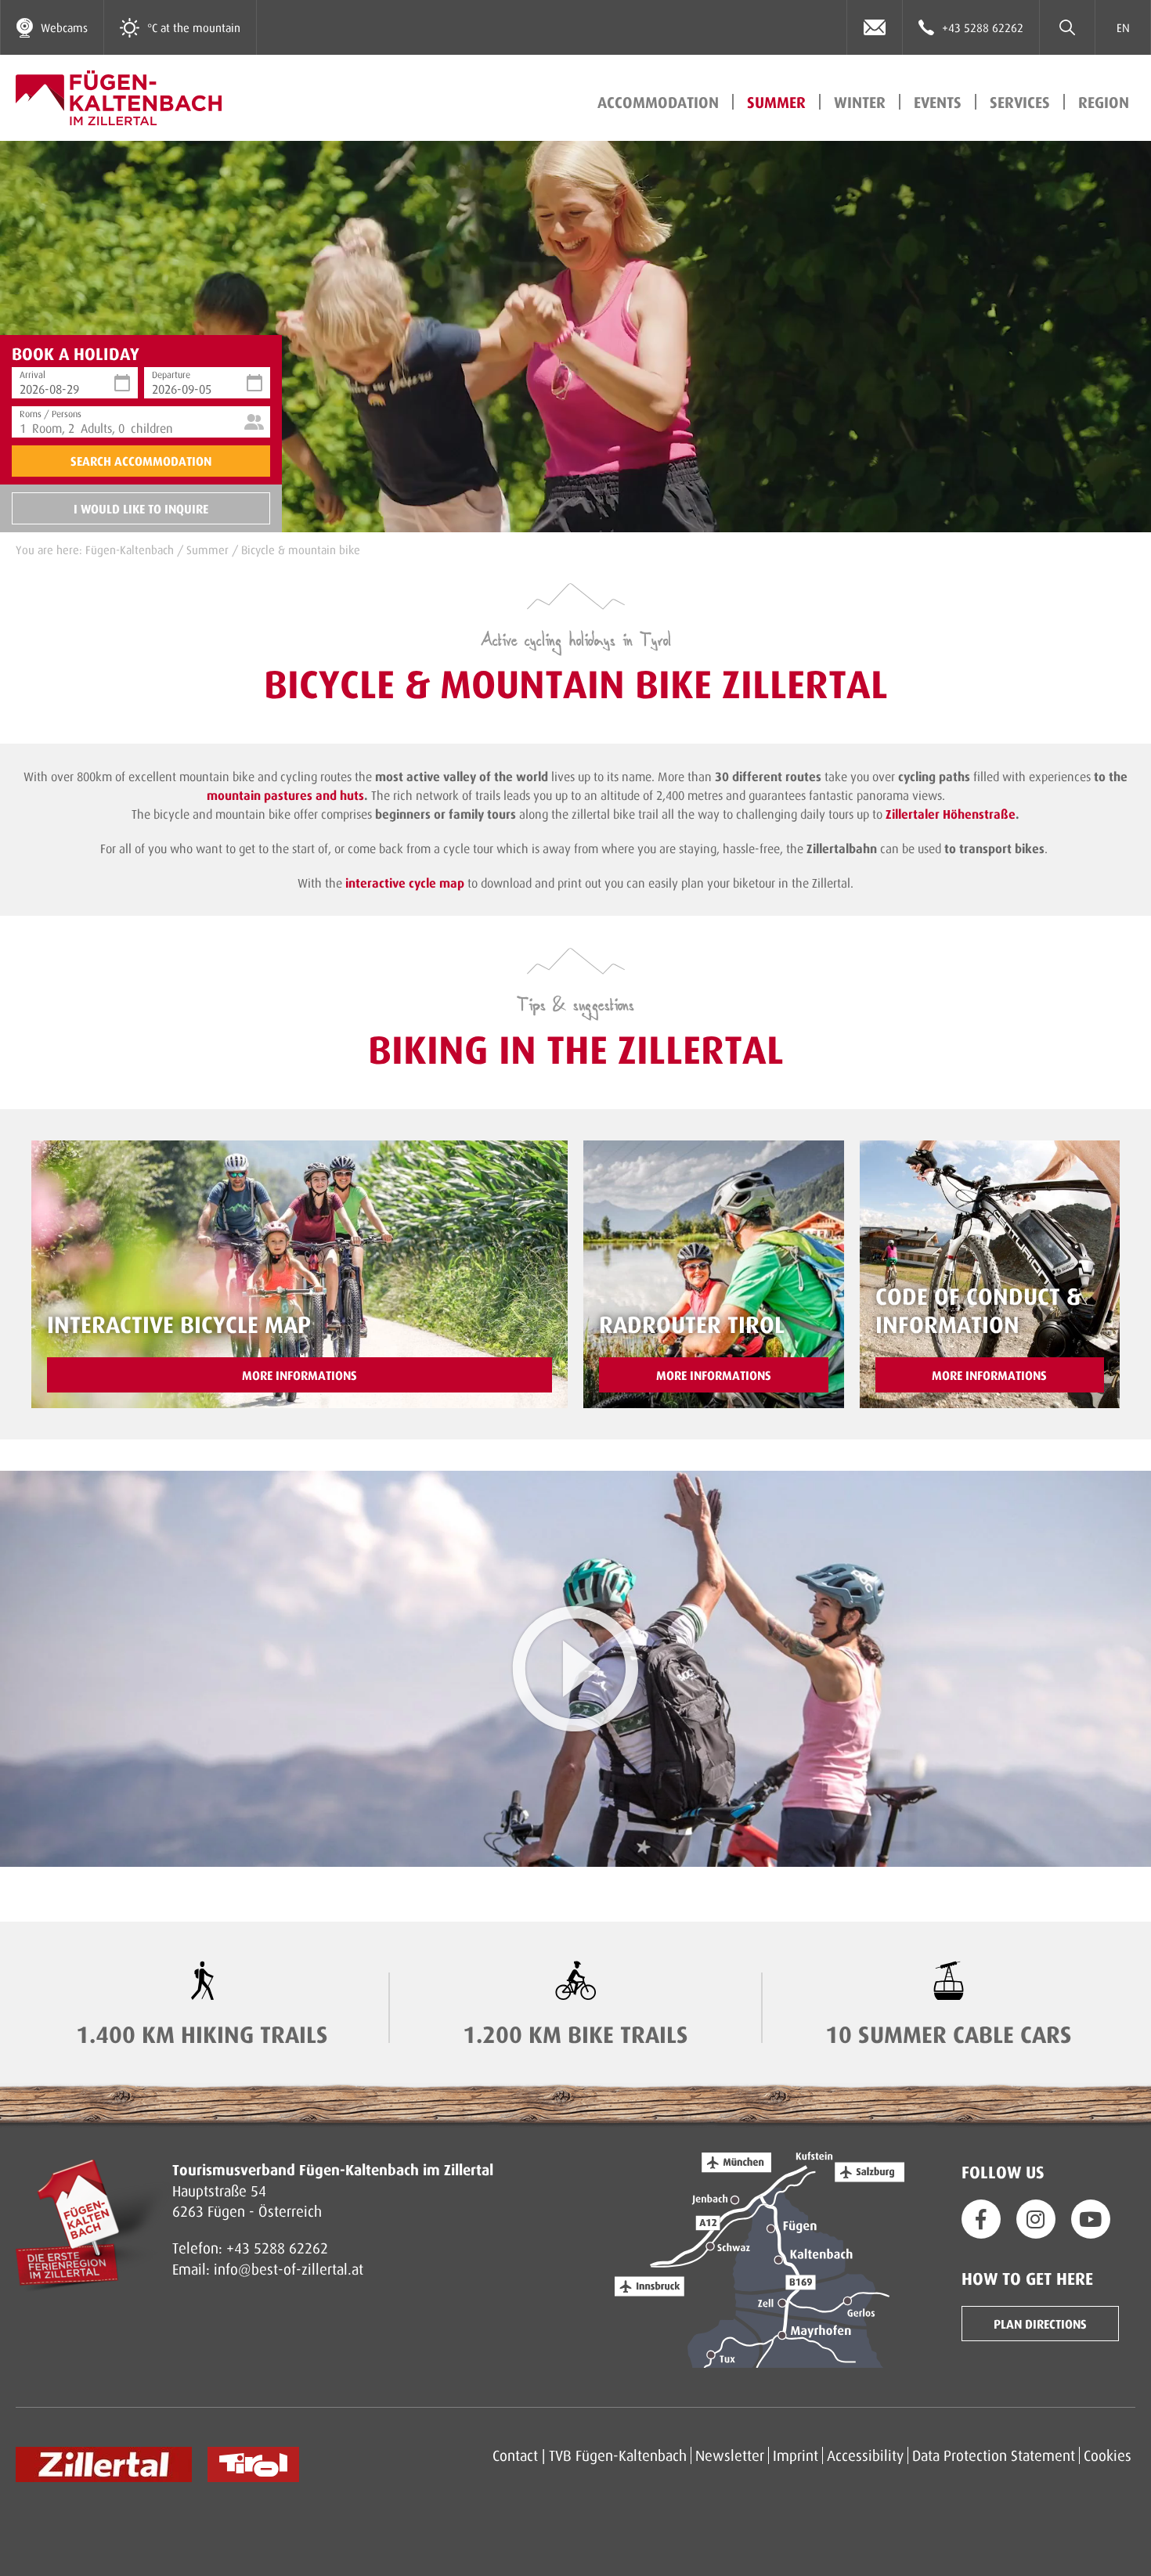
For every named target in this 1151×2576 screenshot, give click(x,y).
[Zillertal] (104, 2464)
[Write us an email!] (875, 27)
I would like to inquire (141, 508)
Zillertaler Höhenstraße (951, 814)
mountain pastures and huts (285, 795)
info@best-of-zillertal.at (289, 2269)
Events (938, 102)
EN (1123, 27)
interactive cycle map (405, 883)
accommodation (658, 102)
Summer (776, 102)
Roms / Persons (51, 412)
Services (1020, 102)
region (1104, 102)
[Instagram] (1036, 2219)
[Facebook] (981, 2219)
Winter (860, 102)
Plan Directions (1040, 2324)
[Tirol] (253, 2464)
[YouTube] (1091, 2219)
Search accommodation (141, 461)
